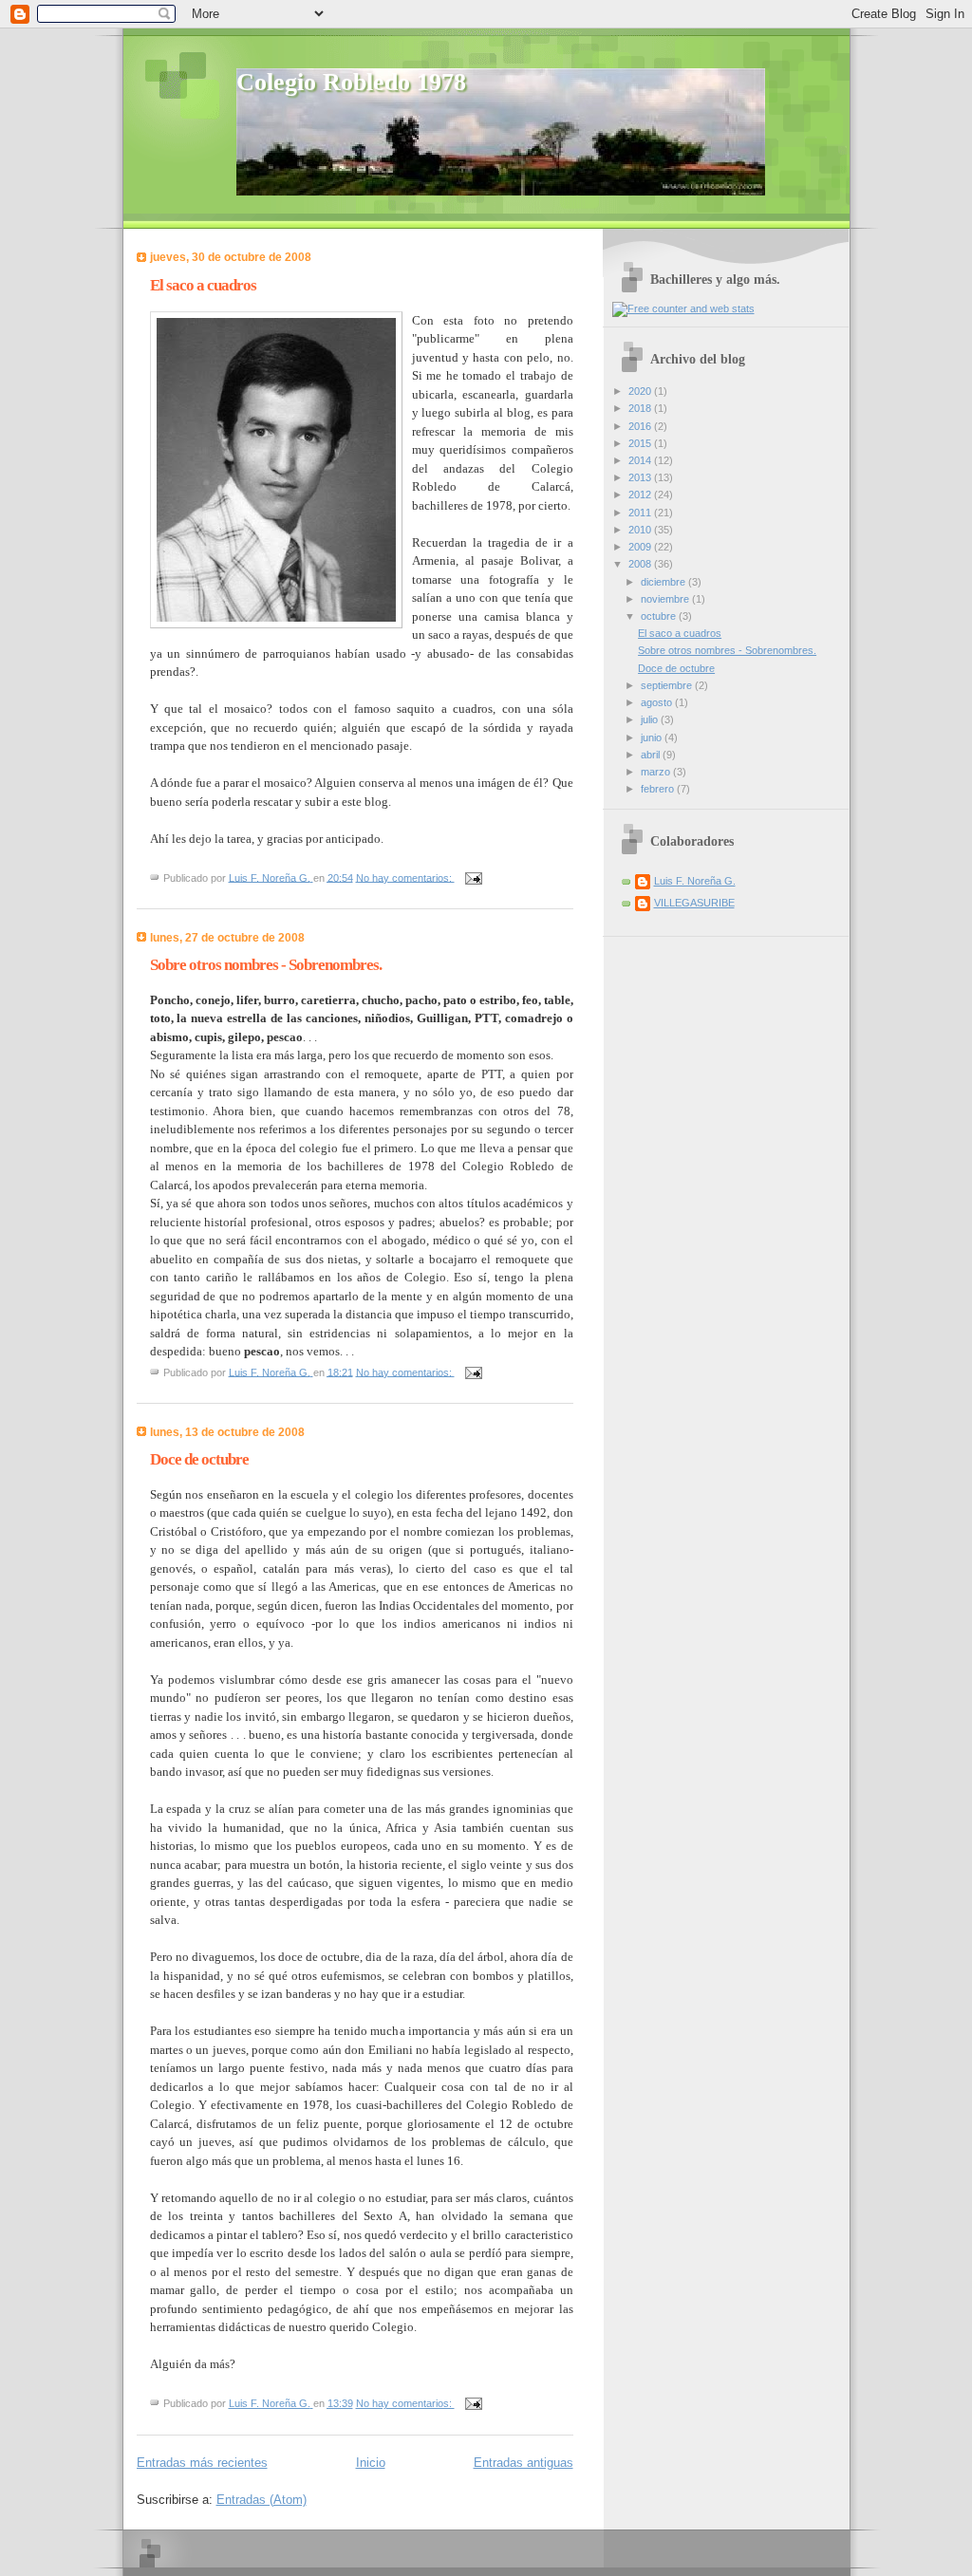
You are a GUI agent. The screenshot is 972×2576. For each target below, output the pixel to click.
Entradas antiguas (523, 2463)
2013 (641, 477)
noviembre (666, 599)
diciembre (664, 582)
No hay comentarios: (405, 877)
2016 (641, 426)
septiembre (668, 685)
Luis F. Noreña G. (695, 881)
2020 (641, 391)
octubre (660, 616)
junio (653, 737)
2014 (641, 460)
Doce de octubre (199, 1459)
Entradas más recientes (202, 2463)
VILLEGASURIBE (694, 903)
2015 (641, 443)
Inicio (371, 2463)
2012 (641, 495)
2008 (641, 564)
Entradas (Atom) (262, 2500)
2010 (641, 530)
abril (652, 755)
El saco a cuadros (203, 285)
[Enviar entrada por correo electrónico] (473, 877)
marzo (657, 772)
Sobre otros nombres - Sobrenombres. (266, 965)
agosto (658, 702)
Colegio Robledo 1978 (351, 82)
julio (651, 719)
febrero (659, 789)
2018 (641, 408)
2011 (641, 513)
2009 (641, 547)
